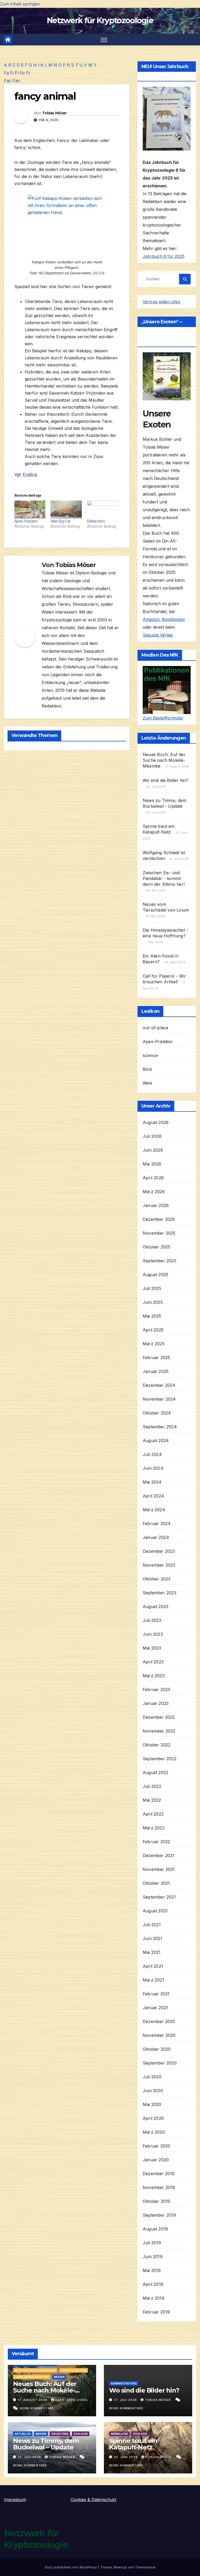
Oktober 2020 (157, 2049)
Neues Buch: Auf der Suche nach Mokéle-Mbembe (164, 760)
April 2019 (153, 2284)
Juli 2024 (152, 1454)
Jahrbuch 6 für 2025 (164, 256)
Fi (12, 73)
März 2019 (154, 2298)
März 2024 (154, 1510)
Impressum (15, 2500)
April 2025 (153, 1330)
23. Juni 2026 (126, 2457)
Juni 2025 (153, 1302)
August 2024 (156, 1441)
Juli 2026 (152, 1136)
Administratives (124, 2383)
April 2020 (153, 2118)
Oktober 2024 (157, 1413)
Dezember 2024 (159, 1385)
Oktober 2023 (157, 1579)
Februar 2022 (156, 1842)
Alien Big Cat (60, 521)
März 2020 (154, 2132)
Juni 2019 (153, 2257)
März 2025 (154, 1344)
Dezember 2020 (159, 2021)
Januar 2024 (156, 1537)
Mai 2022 (152, 1800)
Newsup (120, 2567)
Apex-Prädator (26, 521)
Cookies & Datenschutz (93, 2500)
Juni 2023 (153, 1634)
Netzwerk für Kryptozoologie (100, 20)
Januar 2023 (156, 1703)
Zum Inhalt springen (20, 4)
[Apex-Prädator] (30, 509)
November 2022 (159, 1731)
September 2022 (160, 1759)
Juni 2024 (153, 1468)
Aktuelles (23, 2434)
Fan (16, 81)
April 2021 (153, 1966)
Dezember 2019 (159, 2174)
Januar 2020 (156, 2160)
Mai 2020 (152, 2104)
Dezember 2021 (159, 1855)
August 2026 (156, 1122)
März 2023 (154, 1676)
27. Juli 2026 (126, 2400)
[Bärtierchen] (102, 509)
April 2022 (153, 1814)
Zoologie (81, 2434)
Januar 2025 (156, 1371)
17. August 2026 (33, 2400)
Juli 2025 (152, 1288)
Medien (59, 2377)
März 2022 (154, 1828)
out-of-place (155, 1028)
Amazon (151, 619)
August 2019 (155, 2229)
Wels (148, 1083)
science (150, 1055)
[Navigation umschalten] (104, 40)
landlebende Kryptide (32, 2377)
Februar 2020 (157, 2146)
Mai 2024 (152, 1482)
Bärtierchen (96, 521)
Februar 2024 (157, 1524)
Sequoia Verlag (158, 635)
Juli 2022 (152, 1786)
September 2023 (160, 1593)
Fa (6, 73)
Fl (17, 73)
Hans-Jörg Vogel (72, 2400)
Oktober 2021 (156, 1883)
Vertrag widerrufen (161, 302)
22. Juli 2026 (30, 2457)
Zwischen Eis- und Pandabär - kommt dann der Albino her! (164, 878)
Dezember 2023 (159, 1551)
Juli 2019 (152, 2243)
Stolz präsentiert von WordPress (71, 2567)
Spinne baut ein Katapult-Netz (133, 2444)
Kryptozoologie (74, 2370)
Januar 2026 (156, 1205)
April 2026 (153, 1178)
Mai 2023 (152, 1648)
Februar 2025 (156, 1358)
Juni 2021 (152, 1938)
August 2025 (155, 1275)
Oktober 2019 (156, 2201)
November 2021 (159, 1869)
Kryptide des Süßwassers (35, 2370)
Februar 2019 (156, 2312)
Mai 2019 (152, 2270)
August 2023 (155, 1607)
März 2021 (153, 1980)
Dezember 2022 (159, 1717)
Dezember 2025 (159, 1219)
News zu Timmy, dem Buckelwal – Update (46, 2444)
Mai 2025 (152, 1316)
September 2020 (160, 2063)
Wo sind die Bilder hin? (166, 780)
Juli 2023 (152, 1620)
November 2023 (159, 1565)
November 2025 (159, 1233)
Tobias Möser (54, 113)
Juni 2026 (153, 1150)
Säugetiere (60, 2434)
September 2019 (159, 2215)
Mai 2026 (152, 1164)
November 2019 (159, 2187)
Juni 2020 (153, 2091)
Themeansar (145, 2567)
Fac (8, 81)
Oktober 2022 (157, 1745)
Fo (22, 73)
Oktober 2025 (157, 1247)
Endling (30, 474)
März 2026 (154, 1192)
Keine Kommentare (37, 2408)
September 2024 (160, 1427)
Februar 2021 (156, 1994)
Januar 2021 (155, 2008)
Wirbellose (119, 2434)
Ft (28, 73)
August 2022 (155, 1772)
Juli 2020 (152, 2077)
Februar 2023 (156, 1689)
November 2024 (159, 1399)
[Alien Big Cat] (66, 509)
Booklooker (174, 619)
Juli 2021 (152, 1925)
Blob (147, 1069)
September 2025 (160, 1261)
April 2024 (153, 1496)
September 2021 (159, 1897)
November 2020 (159, 2035)
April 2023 (153, 1662)
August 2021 (155, 1911)
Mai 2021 (152, 1952)
